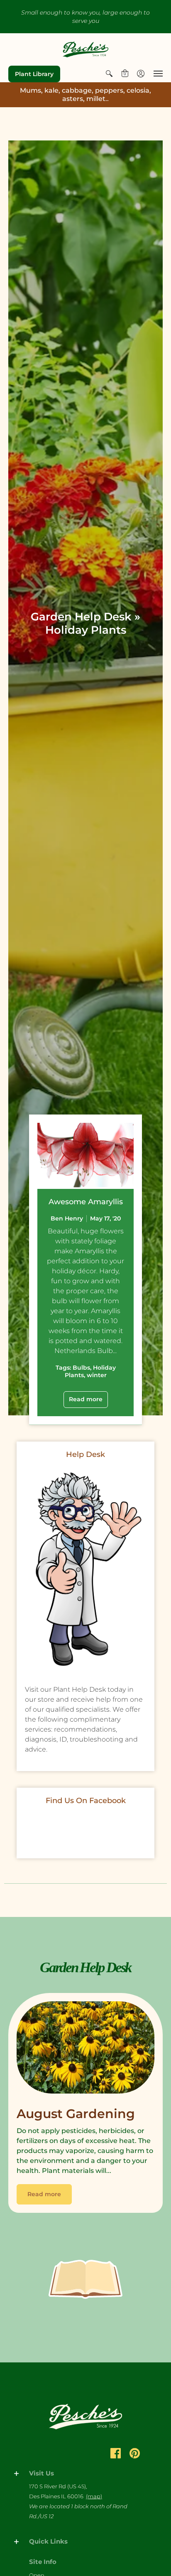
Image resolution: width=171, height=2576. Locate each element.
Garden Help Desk (81, 617)
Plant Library (34, 74)
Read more (86, 1399)
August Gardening (76, 2114)
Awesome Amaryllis (86, 1202)
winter (97, 1375)
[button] (109, 74)
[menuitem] (109, 74)
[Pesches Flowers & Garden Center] (85, 49)
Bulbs (81, 1368)
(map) (94, 2496)
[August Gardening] (85, 2049)
